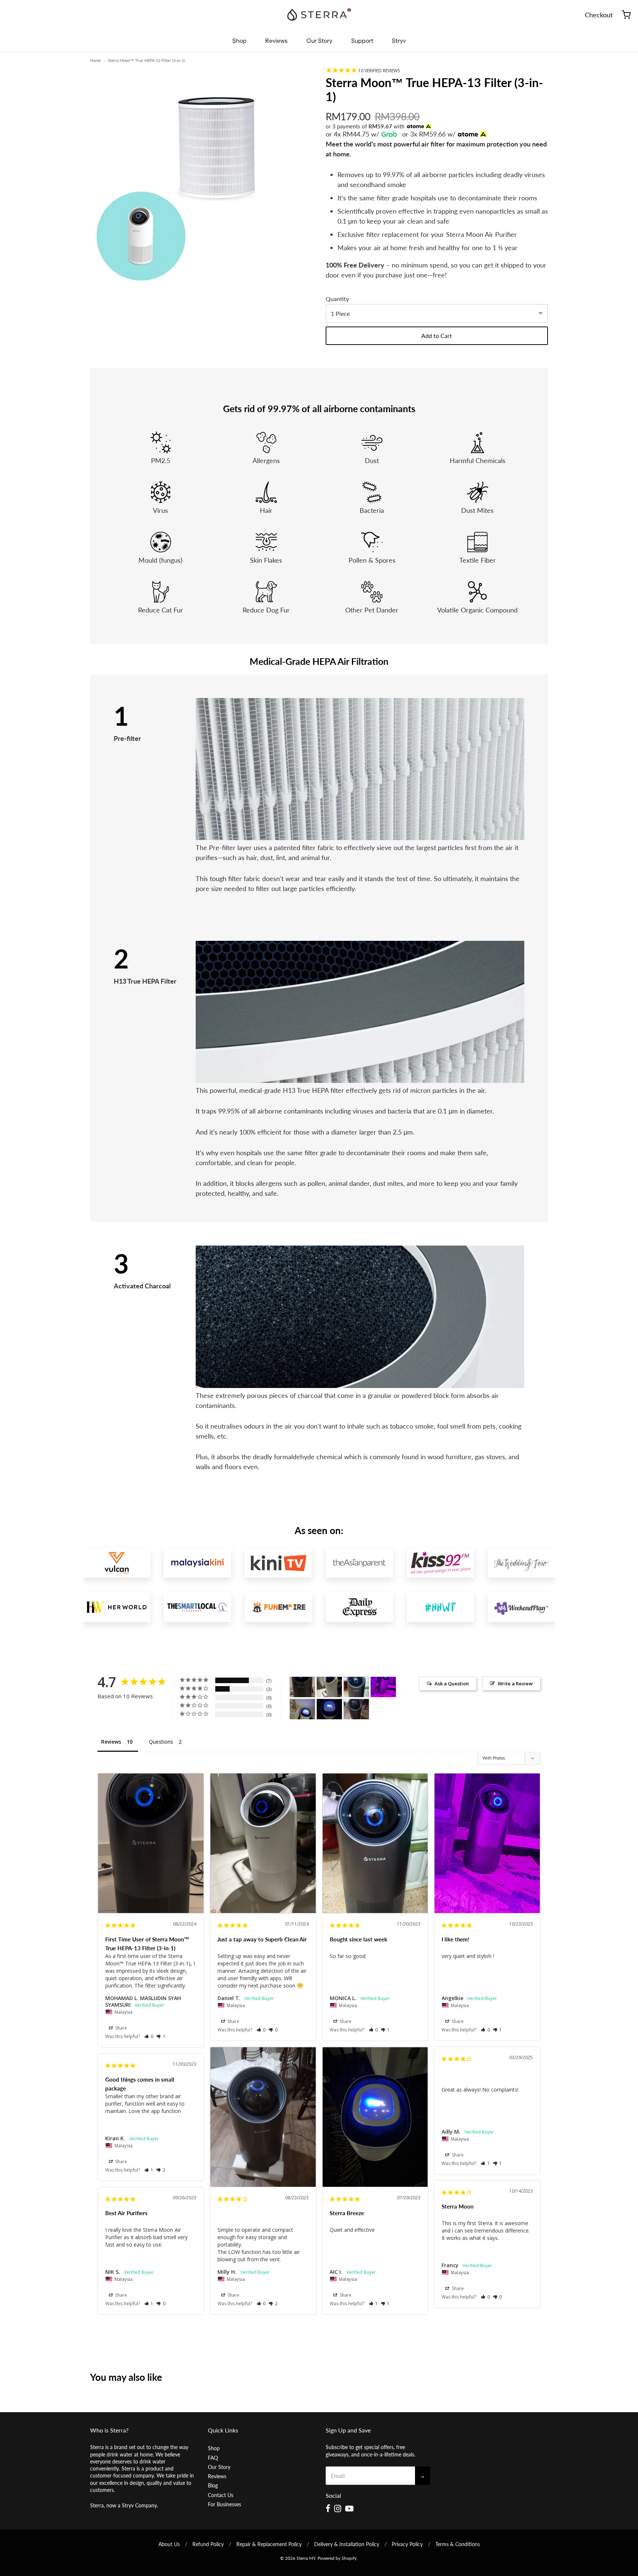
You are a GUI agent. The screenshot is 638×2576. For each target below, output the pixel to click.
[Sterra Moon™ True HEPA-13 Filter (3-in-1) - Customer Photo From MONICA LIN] (356, 1687)
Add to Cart (437, 336)
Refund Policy (208, 2544)
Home (95, 60)
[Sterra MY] (319, 15)
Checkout (599, 15)
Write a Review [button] (515, 1684)
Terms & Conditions (458, 2544)
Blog (213, 2485)
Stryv (399, 41)
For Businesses (224, 2504)
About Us (169, 2544)
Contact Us (221, 2495)
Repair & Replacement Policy (269, 2544)
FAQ (213, 2458)
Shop (239, 41)
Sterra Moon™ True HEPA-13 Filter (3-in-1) (146, 60)
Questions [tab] (161, 1742)
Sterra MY (306, 2558)
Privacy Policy (407, 2544)
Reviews (276, 41)
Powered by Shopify (337, 2558)
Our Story (319, 41)
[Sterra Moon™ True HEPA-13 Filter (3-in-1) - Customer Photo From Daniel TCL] (329, 1687)
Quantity (337, 299)
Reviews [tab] (111, 1742)
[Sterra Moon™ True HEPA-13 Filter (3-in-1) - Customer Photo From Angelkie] (383, 1687)
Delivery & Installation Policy (347, 2544)
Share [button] (121, 2028)
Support (362, 41)
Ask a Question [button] (452, 1684)
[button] (149, 2036)
